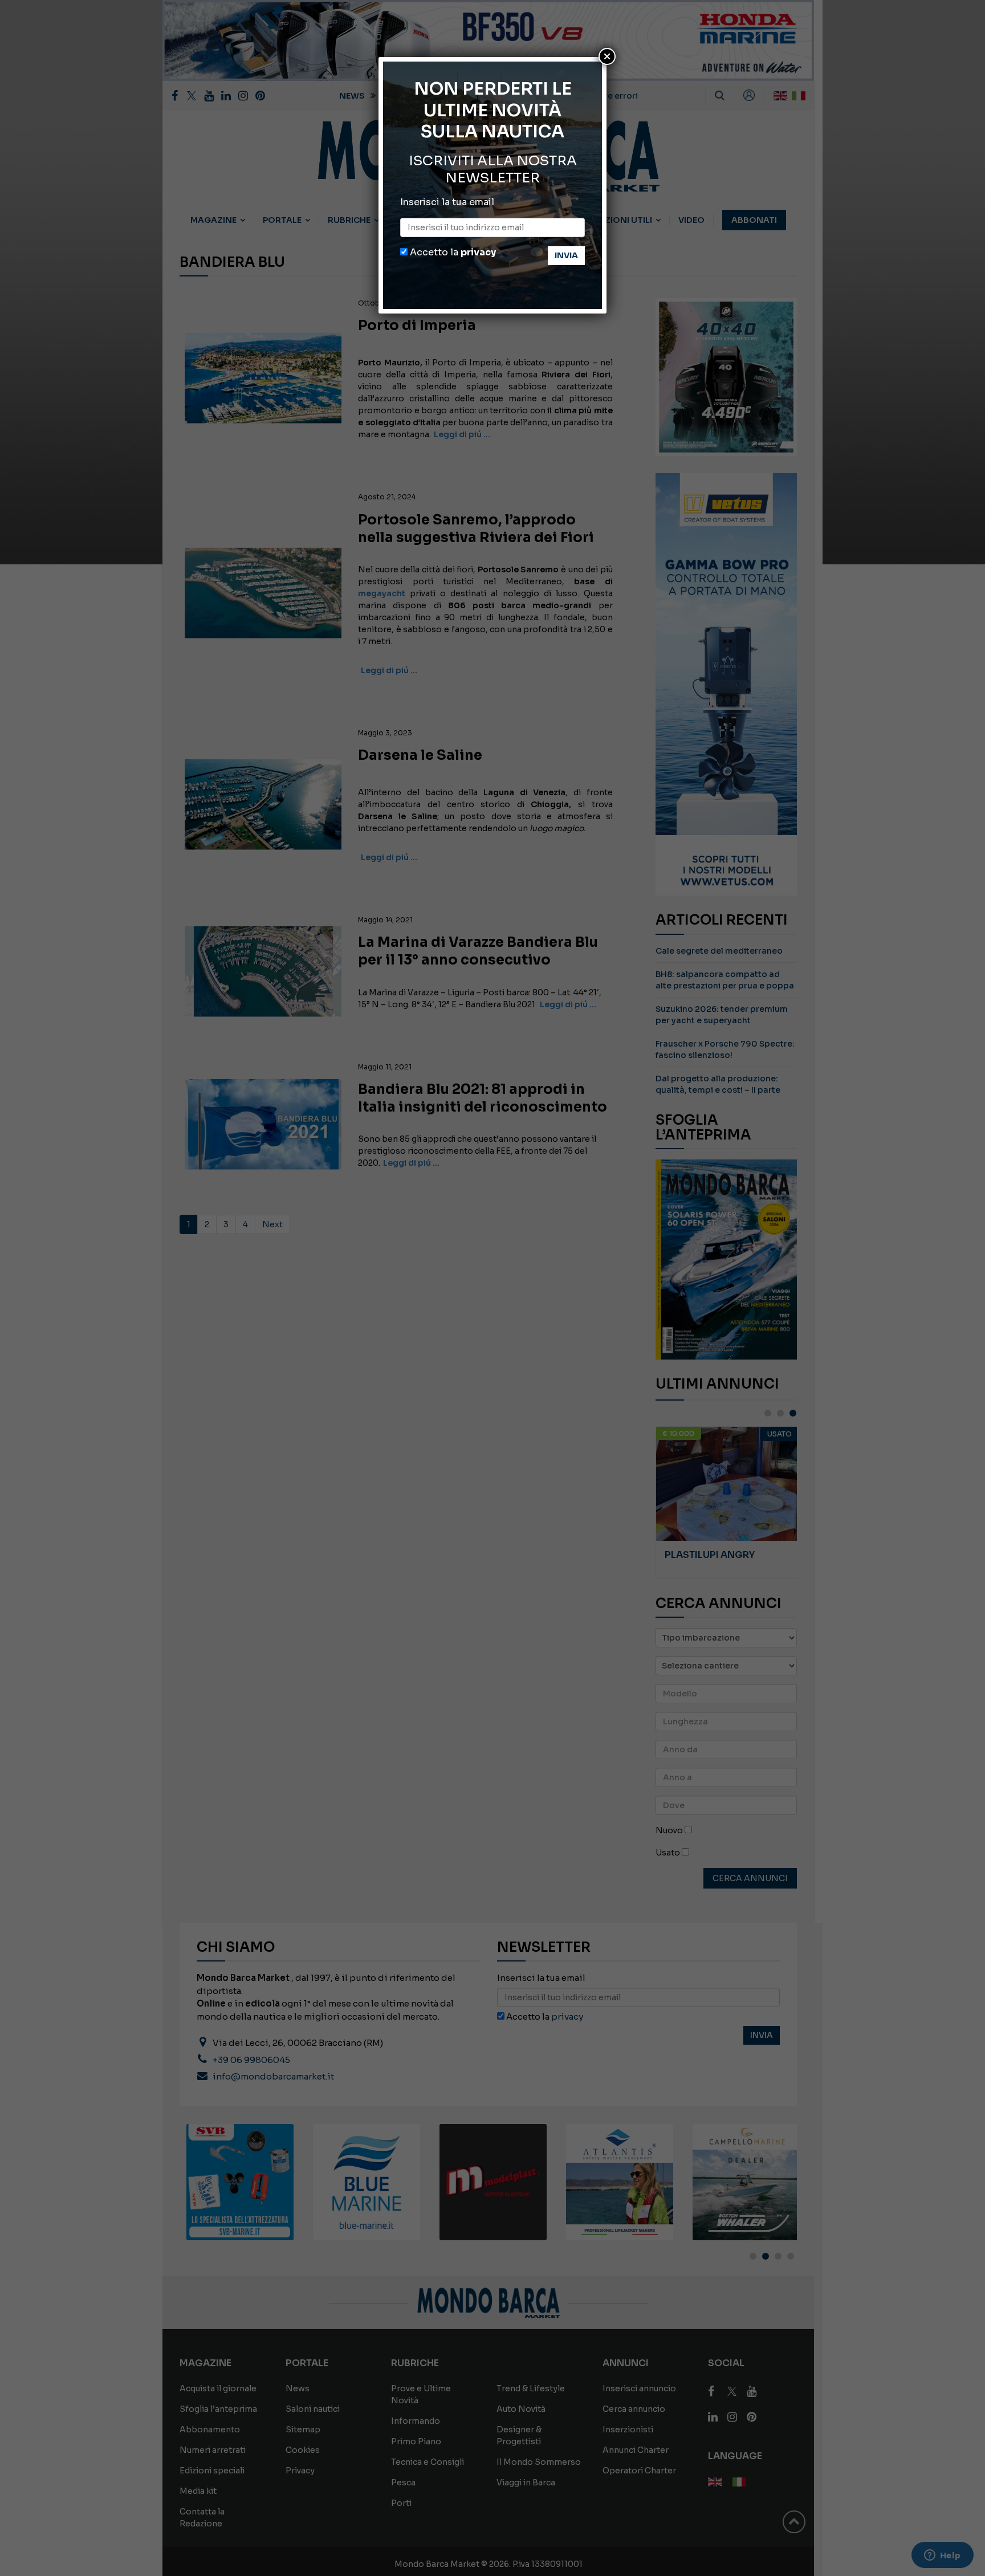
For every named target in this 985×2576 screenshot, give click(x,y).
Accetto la (452, 252)
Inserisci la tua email (447, 202)
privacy (478, 252)
